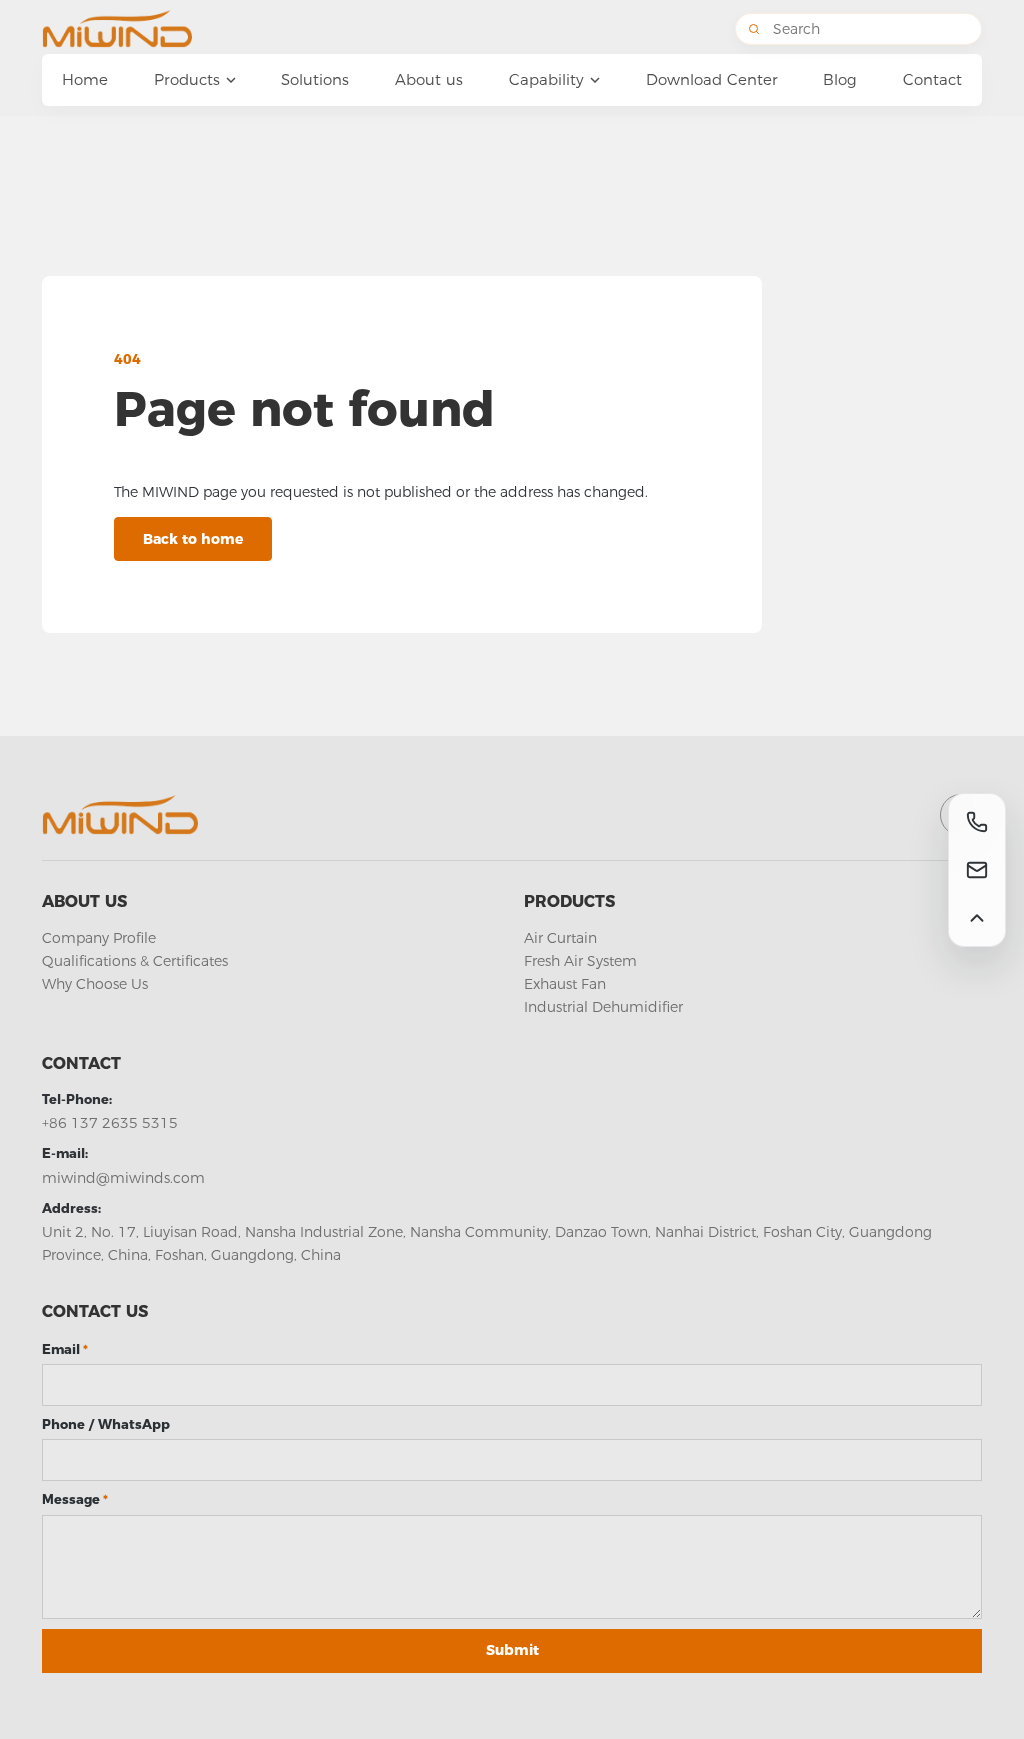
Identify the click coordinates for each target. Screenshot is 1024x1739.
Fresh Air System (580, 961)
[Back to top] (977, 918)
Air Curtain (560, 938)
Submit (512, 1650)
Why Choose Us (95, 984)
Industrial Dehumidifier (603, 1007)
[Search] (754, 29)
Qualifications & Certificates (135, 961)
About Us (84, 901)
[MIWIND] (147, 29)
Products (569, 901)
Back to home (193, 539)
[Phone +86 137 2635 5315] (977, 822)
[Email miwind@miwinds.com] (977, 870)
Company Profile (99, 938)
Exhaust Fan (565, 984)
